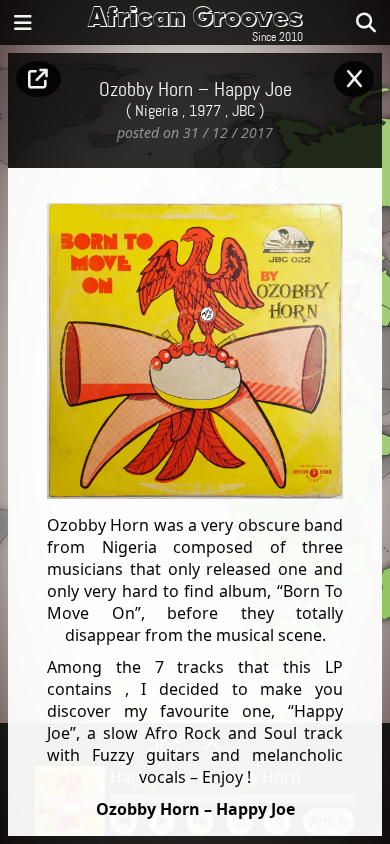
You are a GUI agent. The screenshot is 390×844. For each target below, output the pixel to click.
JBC (243, 111)
